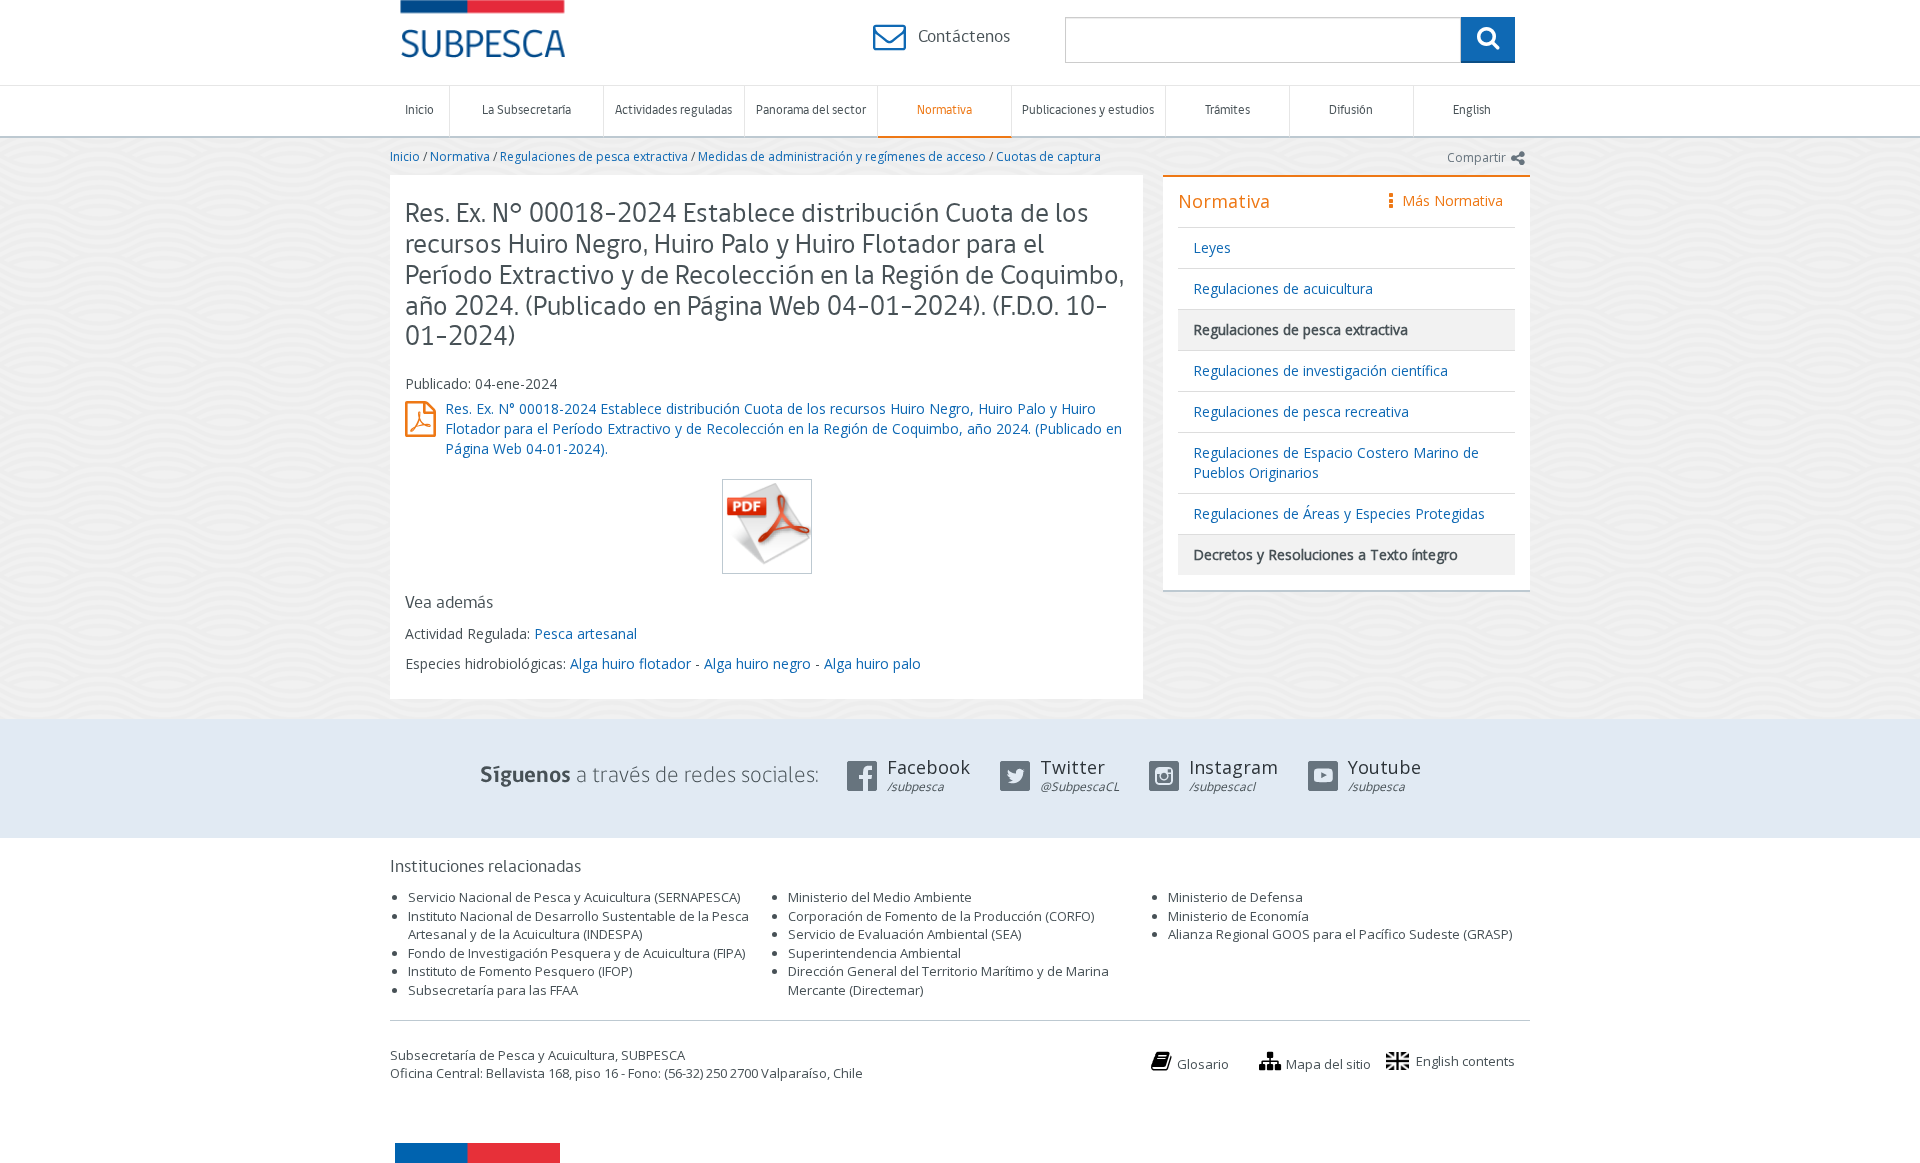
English (1472, 110)
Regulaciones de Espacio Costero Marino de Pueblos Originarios (1336, 462)
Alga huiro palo (872, 663)
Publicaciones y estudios (1088, 110)
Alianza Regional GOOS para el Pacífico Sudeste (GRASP (1338, 934)
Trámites (1227, 110)
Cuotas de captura (1048, 156)
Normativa (944, 110)
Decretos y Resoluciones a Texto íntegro (1325, 554)
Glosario (1203, 1064)
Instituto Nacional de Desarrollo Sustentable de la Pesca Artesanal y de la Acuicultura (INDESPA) (578, 925)
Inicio (419, 110)
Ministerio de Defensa (1235, 897)
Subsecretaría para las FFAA (493, 990)
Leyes (1212, 247)
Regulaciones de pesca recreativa (1301, 411)
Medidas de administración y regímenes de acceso (842, 156)
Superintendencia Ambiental (874, 953)
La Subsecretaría (526, 110)
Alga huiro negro (757, 663)
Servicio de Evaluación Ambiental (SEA (903, 934)
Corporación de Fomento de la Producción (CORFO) (941, 916)
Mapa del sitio (1328, 1064)
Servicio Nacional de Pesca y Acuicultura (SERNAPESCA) (574, 897)
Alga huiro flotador (630, 663)
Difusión (1351, 110)
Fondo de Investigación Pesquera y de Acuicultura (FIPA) (576, 953)
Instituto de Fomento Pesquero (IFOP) (520, 971)
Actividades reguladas (673, 110)
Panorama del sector (811, 110)
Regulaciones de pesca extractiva (594, 156)
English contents (1465, 1061)
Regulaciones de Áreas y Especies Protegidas (1339, 513)
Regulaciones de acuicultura (1283, 288)
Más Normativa (1447, 200)
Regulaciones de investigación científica (1320, 370)
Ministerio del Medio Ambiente (880, 897)
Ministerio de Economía (1238, 916)
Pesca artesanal (585, 633)
